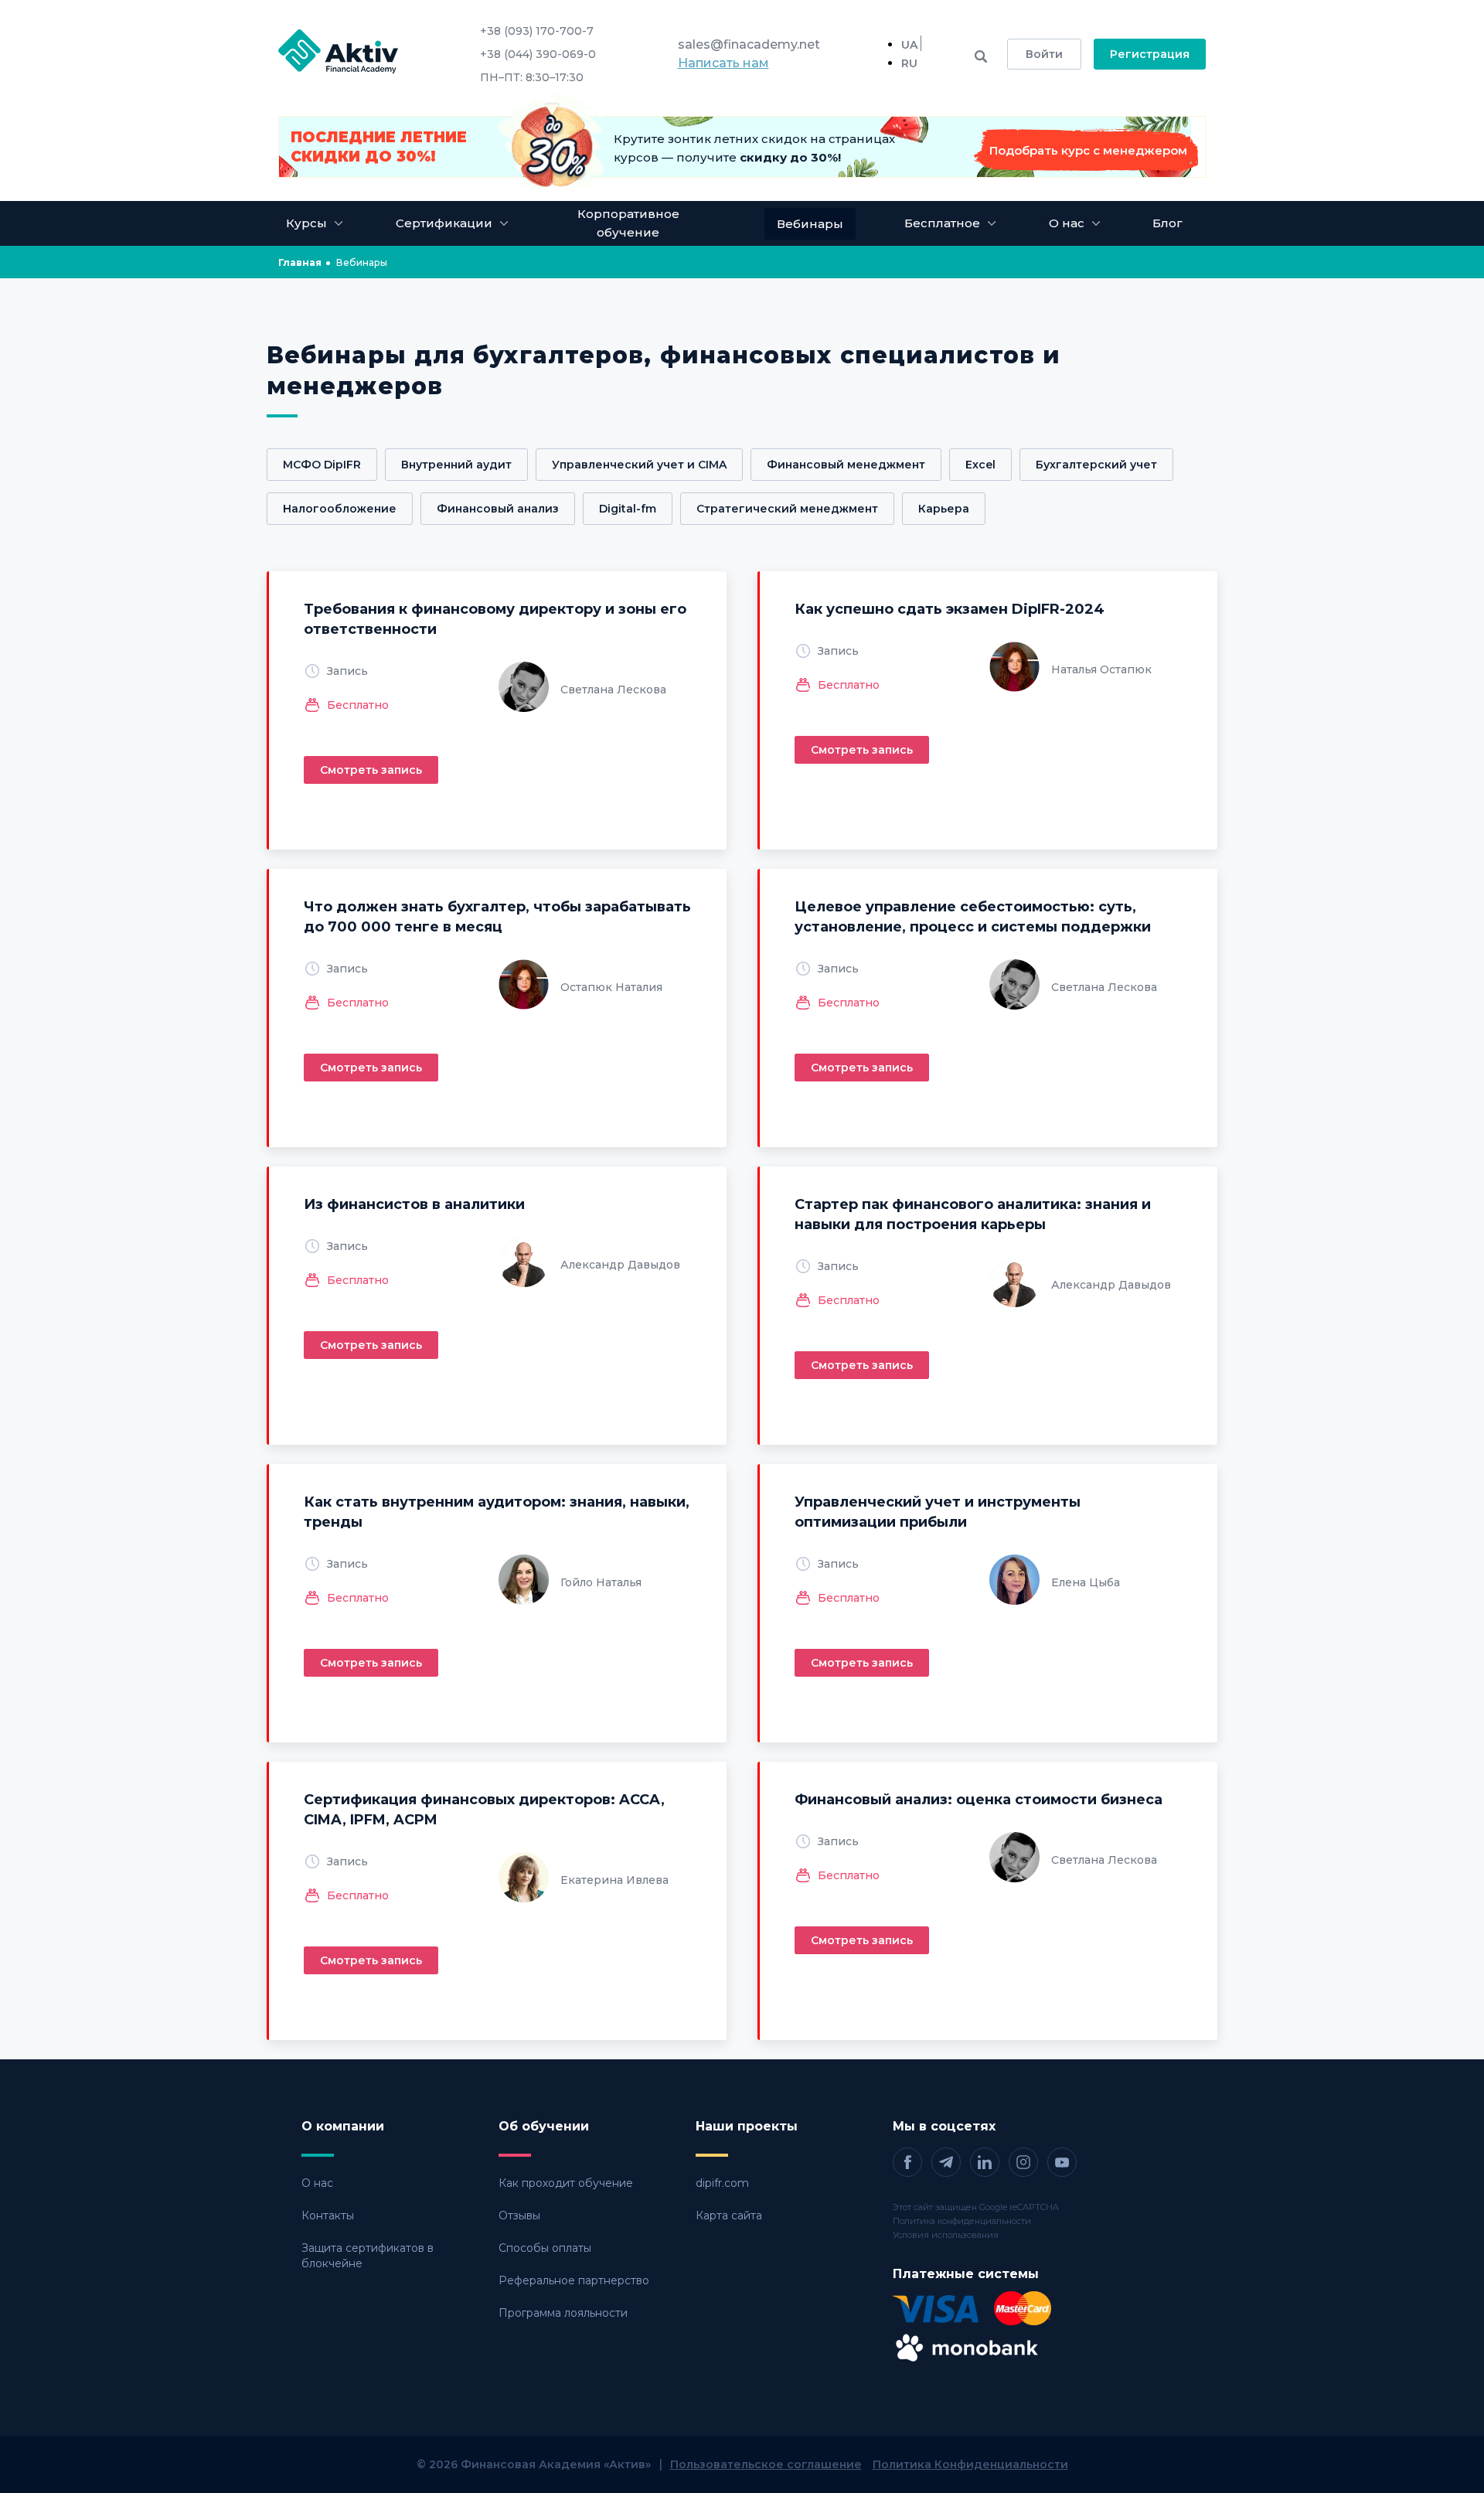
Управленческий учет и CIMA (639, 465)
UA (909, 45)
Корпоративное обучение (628, 223)
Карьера (944, 509)
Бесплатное (942, 223)
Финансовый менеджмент (846, 465)
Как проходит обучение (566, 2183)
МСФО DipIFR (322, 465)
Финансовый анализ (498, 509)
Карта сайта (729, 2215)
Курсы (306, 223)
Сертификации (444, 223)
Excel (980, 465)
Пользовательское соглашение (766, 2464)
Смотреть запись (371, 770)
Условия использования (946, 2235)
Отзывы (519, 2215)
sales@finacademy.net (749, 44)
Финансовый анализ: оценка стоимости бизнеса (979, 1800)
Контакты (328, 2215)
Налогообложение (340, 509)
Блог (1167, 223)
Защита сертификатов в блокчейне (368, 2256)
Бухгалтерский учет (1096, 465)
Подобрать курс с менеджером (1088, 150)
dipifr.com (722, 2183)
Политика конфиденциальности (962, 2221)
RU (909, 63)
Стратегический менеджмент (787, 509)
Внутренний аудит (456, 465)
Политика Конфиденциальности (970, 2464)
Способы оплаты (545, 2248)
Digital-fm (628, 509)
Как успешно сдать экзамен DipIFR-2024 (950, 609)
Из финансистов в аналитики (414, 1204)
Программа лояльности (563, 2313)
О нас (317, 2183)
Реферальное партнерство (574, 2280)
